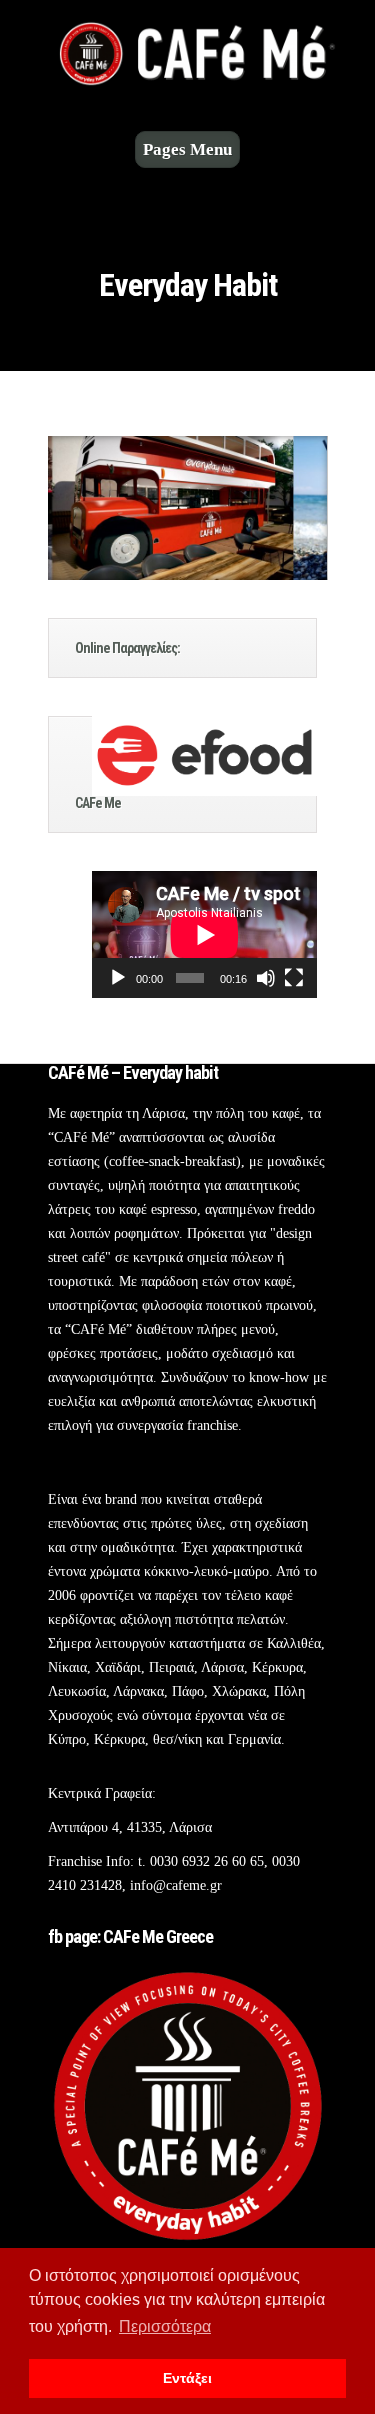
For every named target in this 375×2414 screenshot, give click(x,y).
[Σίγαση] (266, 978)
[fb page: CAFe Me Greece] (188, 2241)
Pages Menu (187, 149)
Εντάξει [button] (187, 2378)
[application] (204, 934)
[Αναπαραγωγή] (118, 978)
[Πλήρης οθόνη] (294, 978)
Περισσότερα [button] (165, 2326)
